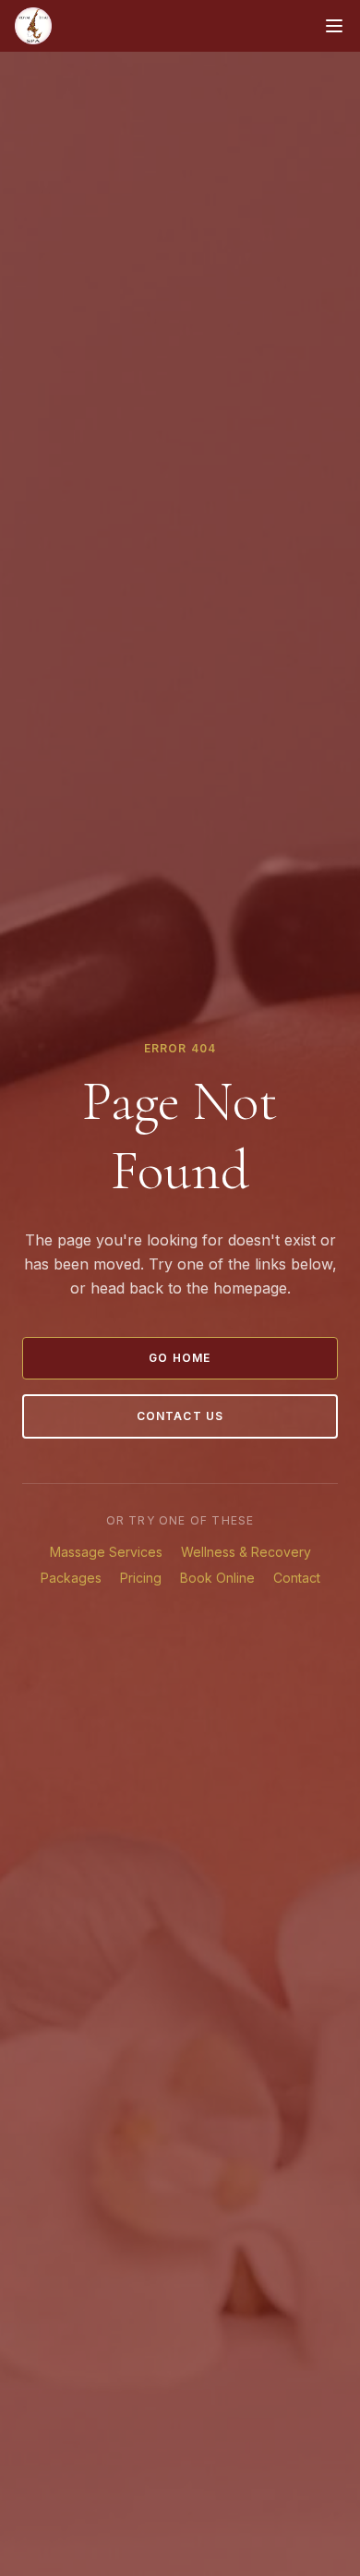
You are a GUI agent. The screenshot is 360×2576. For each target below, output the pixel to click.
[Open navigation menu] (334, 26)
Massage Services (106, 1552)
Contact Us (180, 1416)
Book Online (217, 1578)
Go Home (180, 1358)
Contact (297, 1578)
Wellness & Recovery (246, 1552)
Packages (71, 1578)
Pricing (141, 1578)
